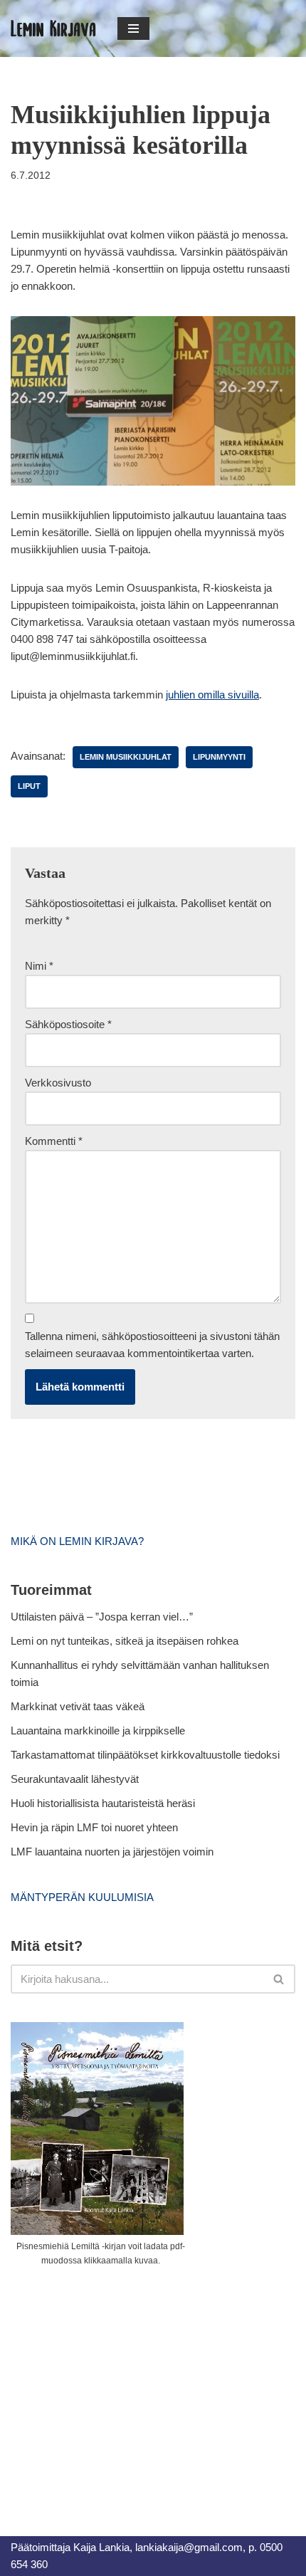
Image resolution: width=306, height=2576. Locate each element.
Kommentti (54, 1141)
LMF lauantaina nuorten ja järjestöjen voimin (112, 1852)
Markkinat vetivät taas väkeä (78, 1706)
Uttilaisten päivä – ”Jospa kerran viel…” (103, 1617)
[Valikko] (133, 28)
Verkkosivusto (58, 1083)
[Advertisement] (117, 2385)
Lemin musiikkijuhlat (126, 757)
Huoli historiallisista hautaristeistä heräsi (103, 1803)
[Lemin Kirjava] (53, 28)
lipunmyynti (219, 757)
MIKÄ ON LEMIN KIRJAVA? (77, 1541)
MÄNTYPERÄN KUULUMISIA (82, 1897)
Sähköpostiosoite (68, 1024)
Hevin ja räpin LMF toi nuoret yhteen (94, 1827)
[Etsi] (279, 1979)
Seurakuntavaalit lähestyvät (75, 1779)
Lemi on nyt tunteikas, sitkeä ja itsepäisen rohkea (125, 1641)
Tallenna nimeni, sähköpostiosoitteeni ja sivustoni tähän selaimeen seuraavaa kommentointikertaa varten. (152, 1345)
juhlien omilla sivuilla (212, 695)
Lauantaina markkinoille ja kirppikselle (98, 1731)
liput (29, 786)
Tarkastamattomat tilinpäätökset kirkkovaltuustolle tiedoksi (145, 1755)
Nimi (39, 966)
